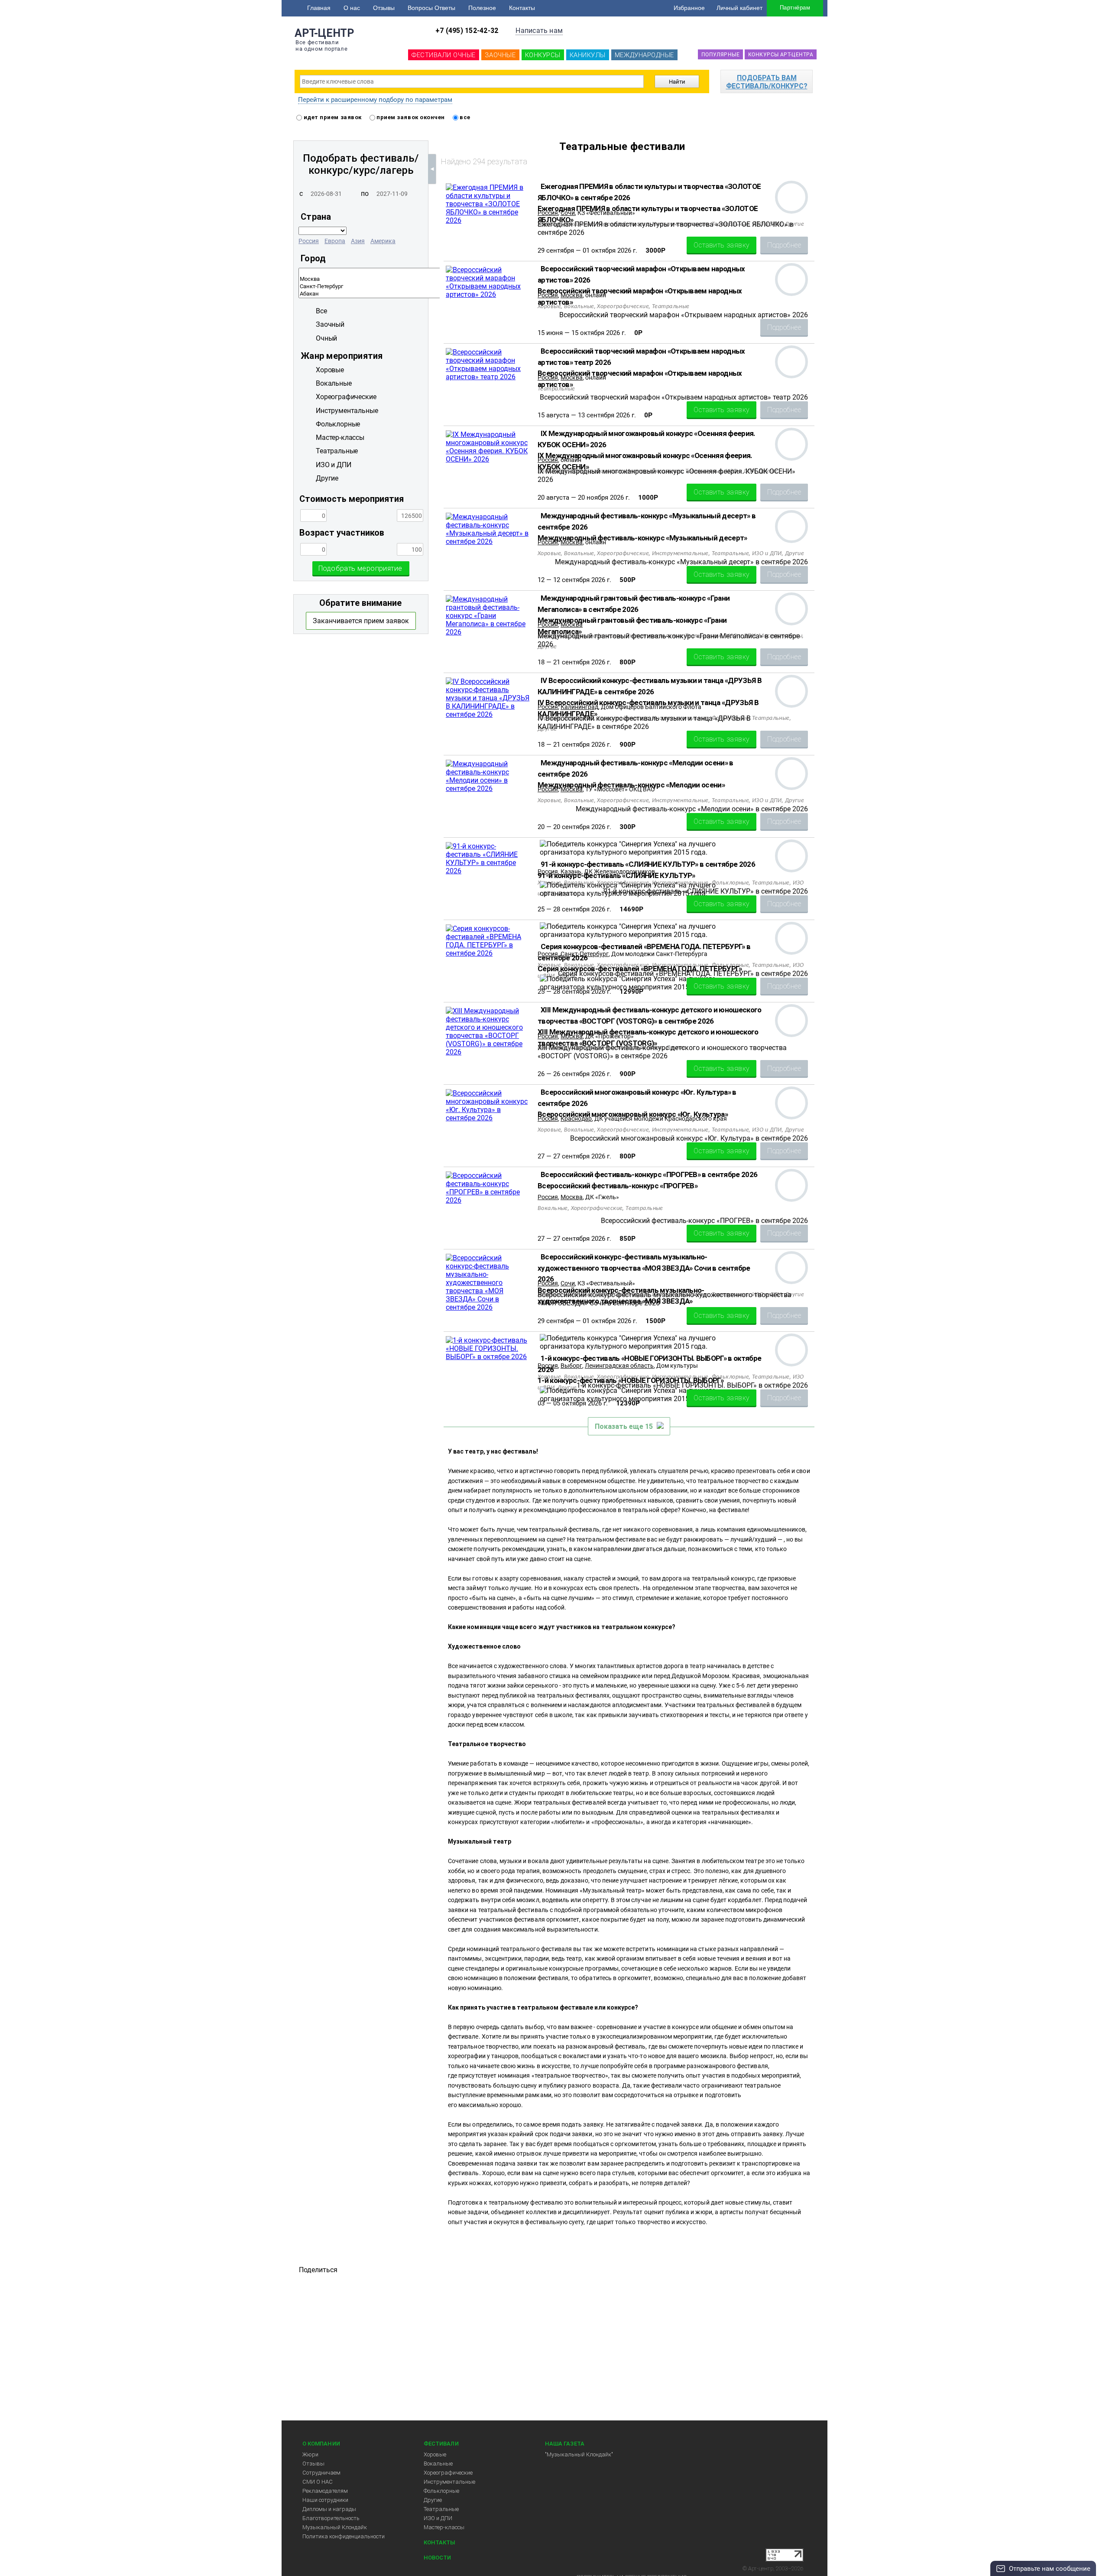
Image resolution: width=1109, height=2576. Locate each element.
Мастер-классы (444, 2527)
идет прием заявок (332, 117)
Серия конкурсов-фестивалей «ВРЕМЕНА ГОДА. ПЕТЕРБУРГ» (640, 969)
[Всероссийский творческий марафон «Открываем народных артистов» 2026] (488, 294)
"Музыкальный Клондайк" (579, 2454)
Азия (358, 241)
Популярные (720, 55)
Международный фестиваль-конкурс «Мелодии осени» (631, 785)
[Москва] (431, 279)
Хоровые (435, 2454)
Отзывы (384, 8)
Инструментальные (449, 2482)
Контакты (522, 8)
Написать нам (539, 31)
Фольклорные (441, 2491)
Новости (437, 2558)
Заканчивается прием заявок (361, 621)
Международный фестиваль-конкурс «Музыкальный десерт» (642, 538)
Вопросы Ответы (431, 8)
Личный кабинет (739, 8)
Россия (309, 241)
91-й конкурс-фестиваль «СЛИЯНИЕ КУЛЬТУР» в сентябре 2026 (648, 864)
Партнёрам (795, 8)
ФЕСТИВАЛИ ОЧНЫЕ (444, 55)
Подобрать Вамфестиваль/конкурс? (767, 82)
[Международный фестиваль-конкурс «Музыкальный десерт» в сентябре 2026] (488, 542)
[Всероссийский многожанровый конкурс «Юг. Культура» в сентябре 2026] (488, 1118)
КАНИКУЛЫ (588, 55)
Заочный (330, 324)
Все (321, 311)
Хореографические (448, 2473)
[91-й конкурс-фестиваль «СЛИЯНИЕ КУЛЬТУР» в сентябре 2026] (488, 871)
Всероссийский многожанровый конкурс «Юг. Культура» (633, 1114)
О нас (352, 8)
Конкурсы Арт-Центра (781, 55)
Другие (433, 2500)
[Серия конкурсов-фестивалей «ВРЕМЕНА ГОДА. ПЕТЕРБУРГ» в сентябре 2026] (488, 953)
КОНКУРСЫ (543, 55)
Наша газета (565, 2444)
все (464, 117)
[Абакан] (431, 294)
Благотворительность (331, 2518)
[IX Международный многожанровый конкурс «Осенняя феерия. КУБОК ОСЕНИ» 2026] (488, 459)
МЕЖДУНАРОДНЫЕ (644, 55)
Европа (335, 241)
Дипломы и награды (329, 2509)
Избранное (689, 8)
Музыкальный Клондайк (335, 2527)
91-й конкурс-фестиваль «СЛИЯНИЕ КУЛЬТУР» (616, 875)
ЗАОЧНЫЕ (500, 55)
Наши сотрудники (325, 2500)
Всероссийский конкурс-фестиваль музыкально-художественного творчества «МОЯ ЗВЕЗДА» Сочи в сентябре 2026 (644, 1268)
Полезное (482, 8)
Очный (326, 338)
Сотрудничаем (321, 2473)
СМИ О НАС (318, 2482)
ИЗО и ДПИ (438, 2518)
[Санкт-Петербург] (431, 287)
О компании (321, 2444)
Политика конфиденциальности (344, 2536)
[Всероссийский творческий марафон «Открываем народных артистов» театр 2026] (488, 377)
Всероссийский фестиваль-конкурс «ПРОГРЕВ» (618, 1186)
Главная (319, 8)
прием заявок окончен (410, 117)
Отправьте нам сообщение (1050, 2569)
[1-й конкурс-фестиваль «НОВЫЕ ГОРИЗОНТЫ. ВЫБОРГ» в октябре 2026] (488, 1357)
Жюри (310, 2454)
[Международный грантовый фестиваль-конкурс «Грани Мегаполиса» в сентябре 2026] (488, 632)
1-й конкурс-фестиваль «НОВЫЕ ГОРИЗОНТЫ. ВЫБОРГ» (631, 1380)
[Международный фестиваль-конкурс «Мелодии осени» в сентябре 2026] (488, 789)
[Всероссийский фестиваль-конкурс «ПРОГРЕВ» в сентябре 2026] (488, 1200)
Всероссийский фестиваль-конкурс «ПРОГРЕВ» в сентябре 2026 (649, 1174)
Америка (383, 241)
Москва (572, 1197)
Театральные (441, 2509)
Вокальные (438, 2464)
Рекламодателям (325, 2491)
